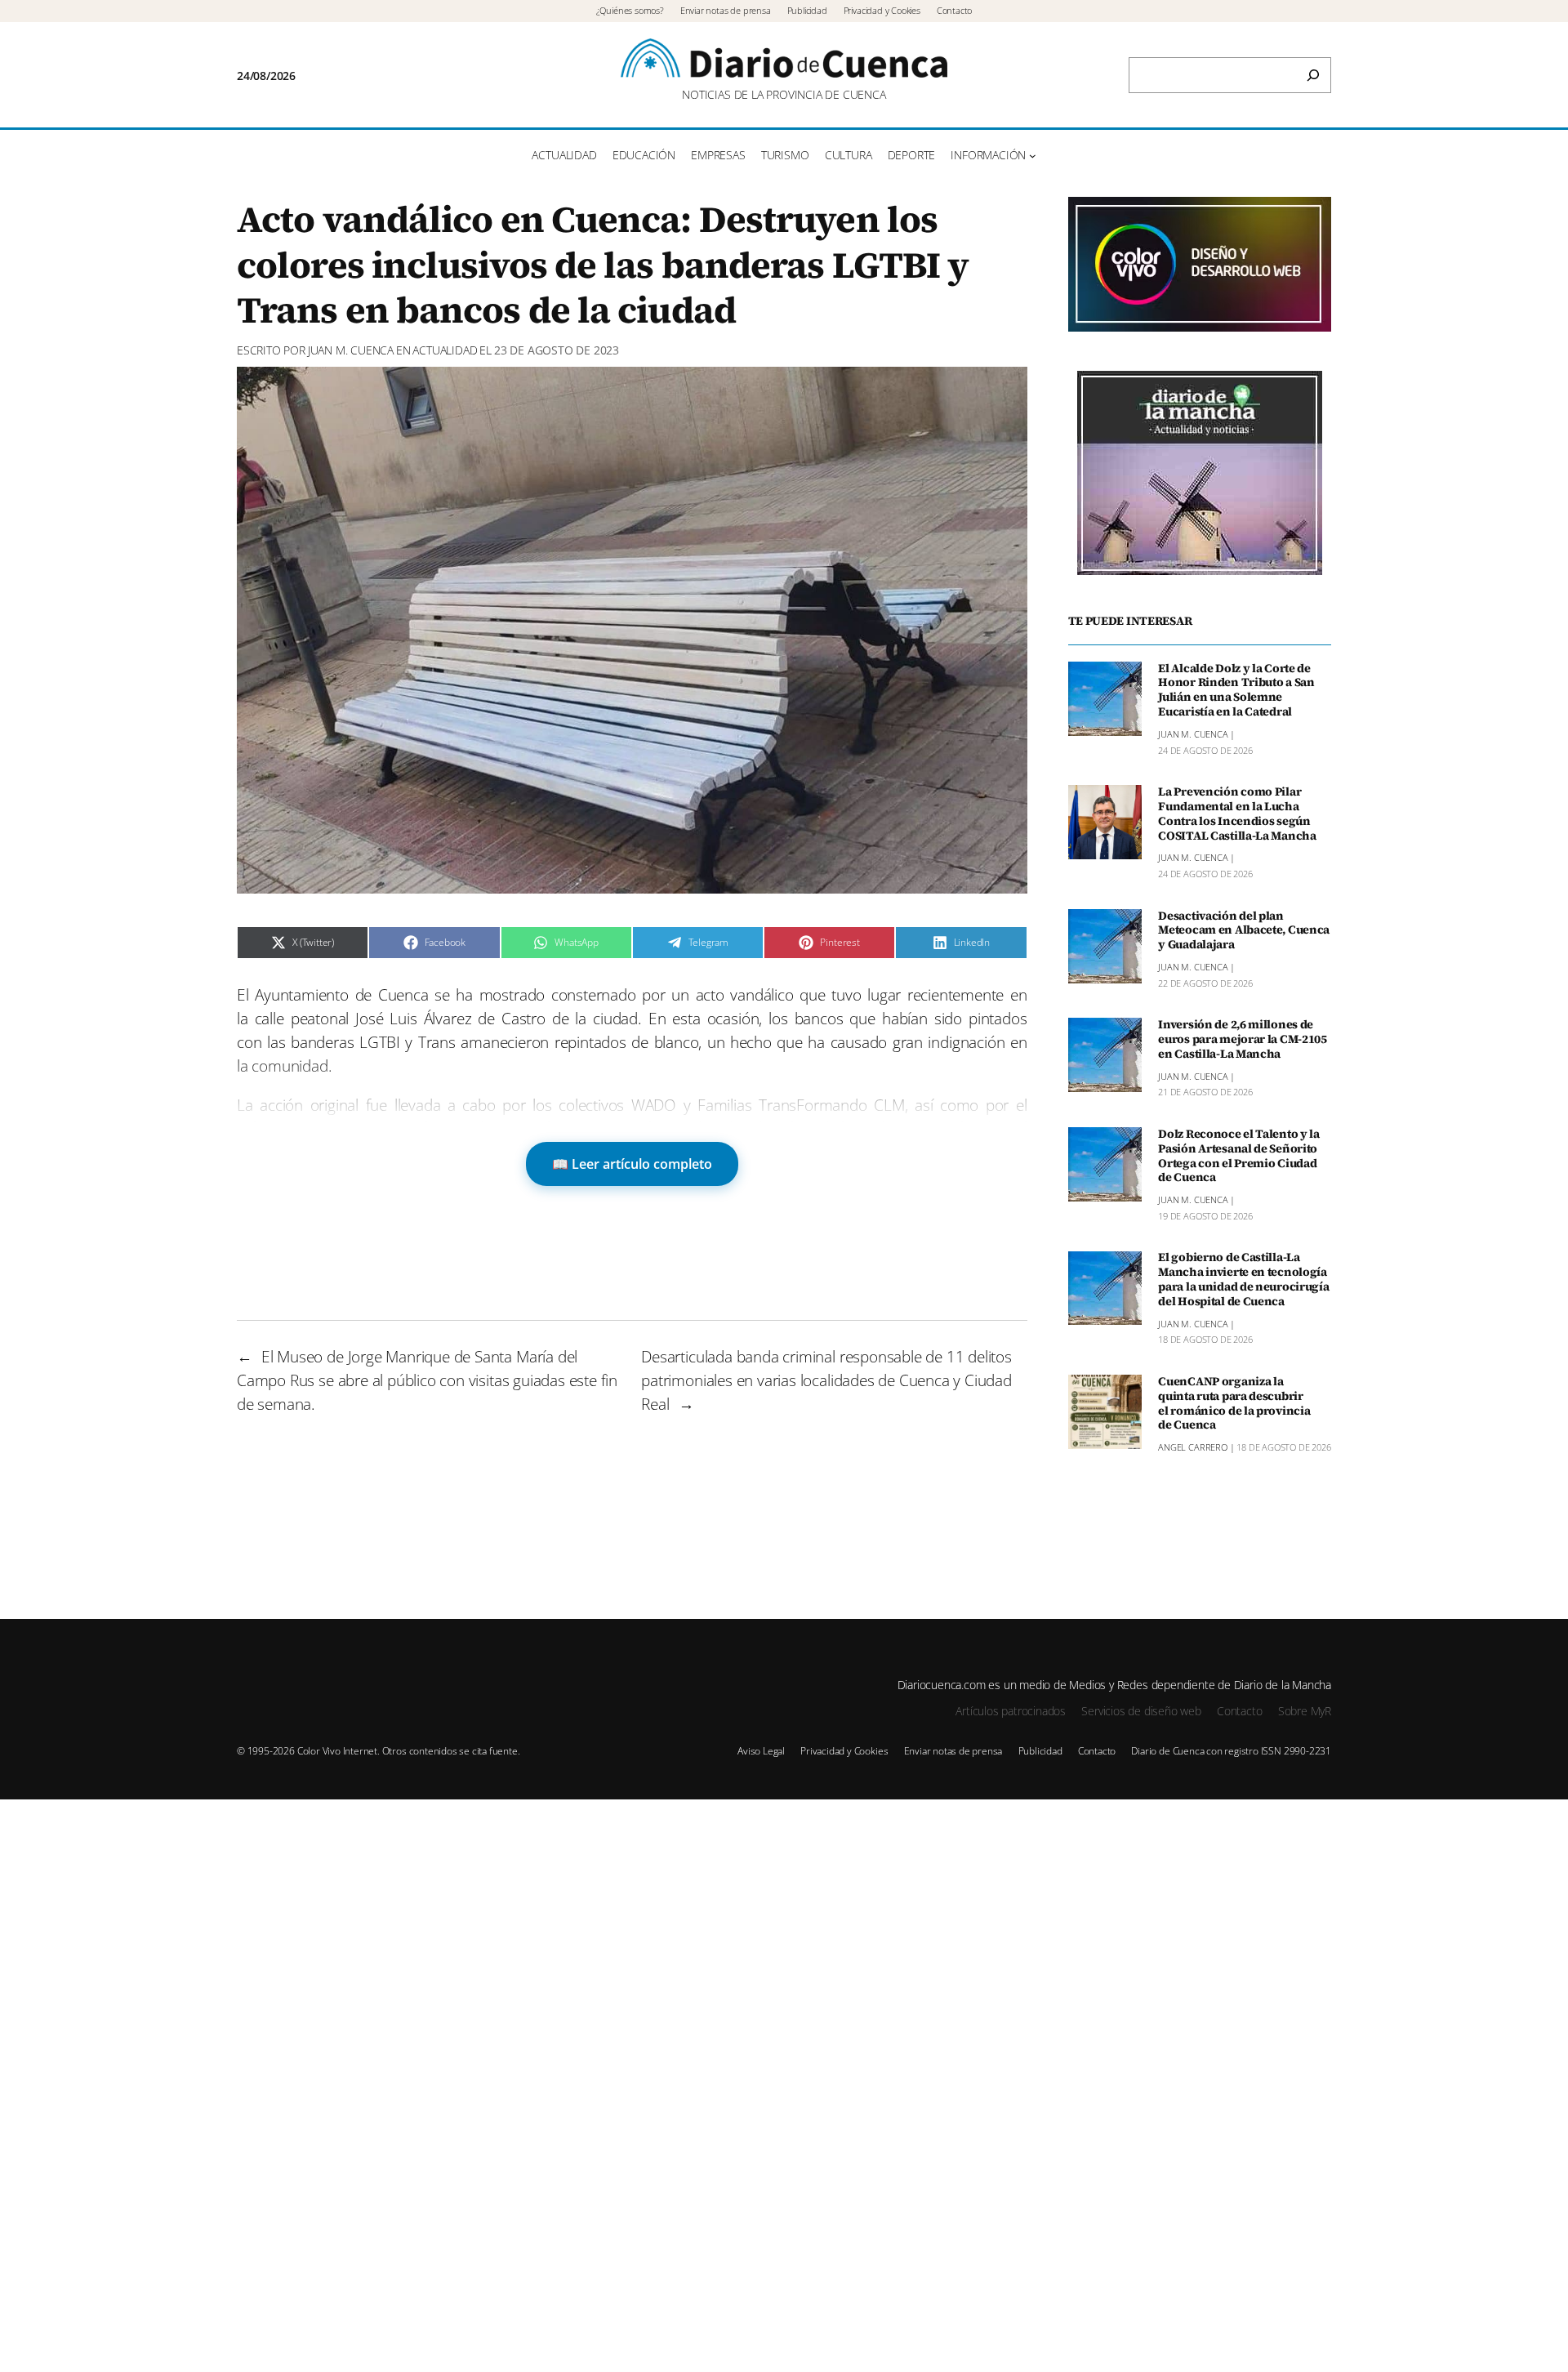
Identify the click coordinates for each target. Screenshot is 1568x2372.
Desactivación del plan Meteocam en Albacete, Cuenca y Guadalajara (1244, 931)
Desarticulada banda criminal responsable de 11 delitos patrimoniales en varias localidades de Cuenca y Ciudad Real (826, 1380)
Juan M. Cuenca (351, 350)
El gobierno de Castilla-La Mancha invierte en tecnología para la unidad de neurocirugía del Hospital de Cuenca (1243, 1280)
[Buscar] (1313, 75)
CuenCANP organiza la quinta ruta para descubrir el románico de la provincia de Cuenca (1234, 1404)
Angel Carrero (1193, 1448)
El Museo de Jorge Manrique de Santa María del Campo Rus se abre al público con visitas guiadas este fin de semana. (427, 1380)
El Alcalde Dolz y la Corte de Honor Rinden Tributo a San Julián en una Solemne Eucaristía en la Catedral (1236, 691)
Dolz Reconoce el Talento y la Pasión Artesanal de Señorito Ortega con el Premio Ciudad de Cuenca (1239, 1156)
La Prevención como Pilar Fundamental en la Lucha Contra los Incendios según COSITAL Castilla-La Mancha (1237, 814)
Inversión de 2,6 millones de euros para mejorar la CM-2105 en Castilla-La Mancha (1243, 1040)
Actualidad (445, 350)
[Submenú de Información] (1033, 156)
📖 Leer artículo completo (632, 1164)
